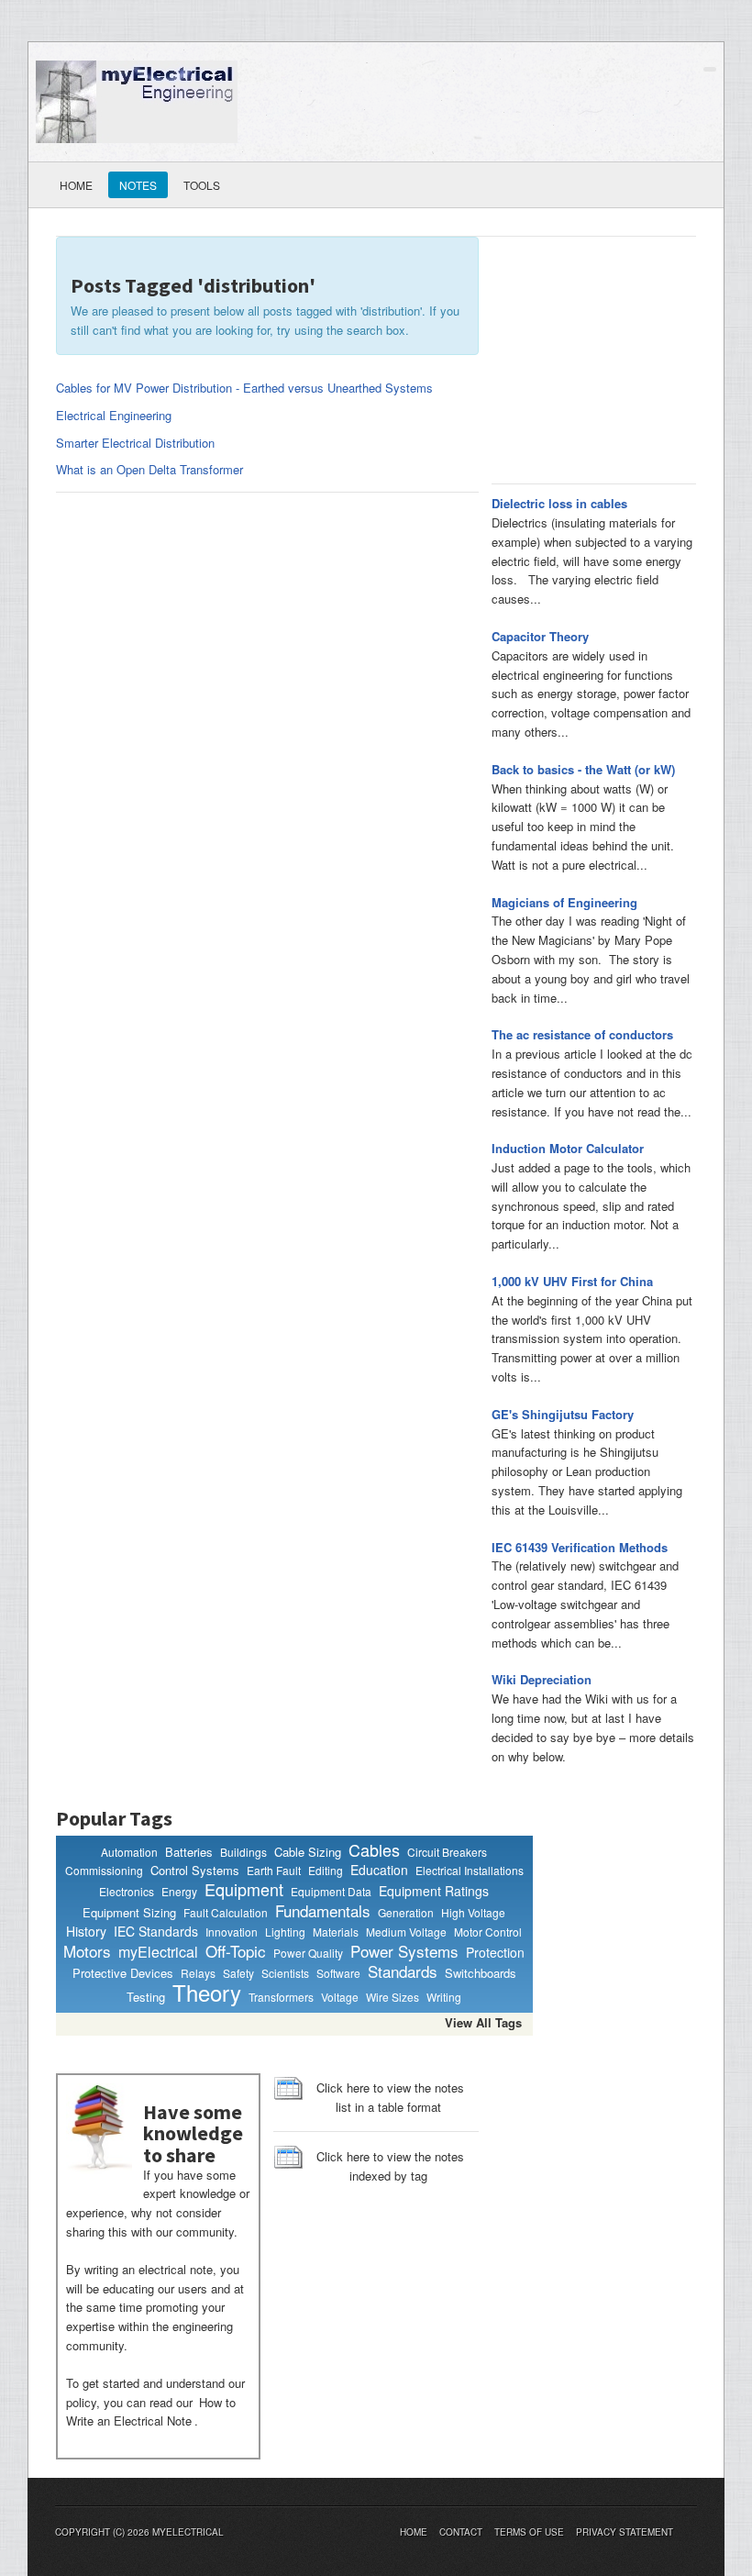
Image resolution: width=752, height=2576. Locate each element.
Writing (444, 1997)
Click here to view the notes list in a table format (390, 2097)
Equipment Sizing (129, 1912)
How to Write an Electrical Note (151, 2412)
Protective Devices (123, 1973)
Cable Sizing (308, 1852)
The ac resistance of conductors (582, 1034)
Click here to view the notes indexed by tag (390, 2166)
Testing (146, 1997)
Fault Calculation (226, 1912)
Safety (238, 1973)
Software (338, 1973)
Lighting (285, 1932)
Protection (495, 1953)
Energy (179, 1891)
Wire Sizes (393, 1997)
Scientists (285, 1973)
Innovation (232, 1932)
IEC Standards (156, 1932)
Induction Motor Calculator (568, 1148)
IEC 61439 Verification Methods (580, 1547)
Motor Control (488, 1932)
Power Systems (404, 1951)
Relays (198, 1973)
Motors (87, 1951)
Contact (461, 2532)
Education (379, 1870)
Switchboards (481, 1973)
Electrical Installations (470, 1870)
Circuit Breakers (447, 1852)
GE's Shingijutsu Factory (563, 1414)
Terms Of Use (529, 2532)
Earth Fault (274, 1870)
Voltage (340, 1997)
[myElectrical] (137, 100)
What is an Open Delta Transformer (149, 469)
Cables (374, 1850)
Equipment (244, 1890)
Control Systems (195, 1870)
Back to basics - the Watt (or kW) (583, 769)
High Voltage (473, 1912)
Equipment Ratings (434, 1891)
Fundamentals (323, 1911)
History (86, 1932)
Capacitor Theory (540, 636)
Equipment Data (331, 1891)
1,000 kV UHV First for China (572, 1281)
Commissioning (104, 1870)
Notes (138, 185)
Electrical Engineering (114, 415)
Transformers (281, 1997)
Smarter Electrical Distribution (135, 443)
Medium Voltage (406, 1932)
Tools (202, 185)
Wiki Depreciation (542, 1679)
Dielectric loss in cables (559, 503)
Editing (326, 1870)
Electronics (127, 1891)
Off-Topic (236, 1951)
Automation (129, 1852)
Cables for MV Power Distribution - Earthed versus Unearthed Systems (244, 388)
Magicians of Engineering (564, 902)
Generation (406, 1912)
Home (76, 185)
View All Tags (483, 2022)
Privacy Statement (625, 2532)
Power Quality (308, 1953)
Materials (336, 1932)
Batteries (189, 1852)
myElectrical (158, 1952)
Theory (207, 1993)
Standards (403, 1971)
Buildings (243, 1852)
